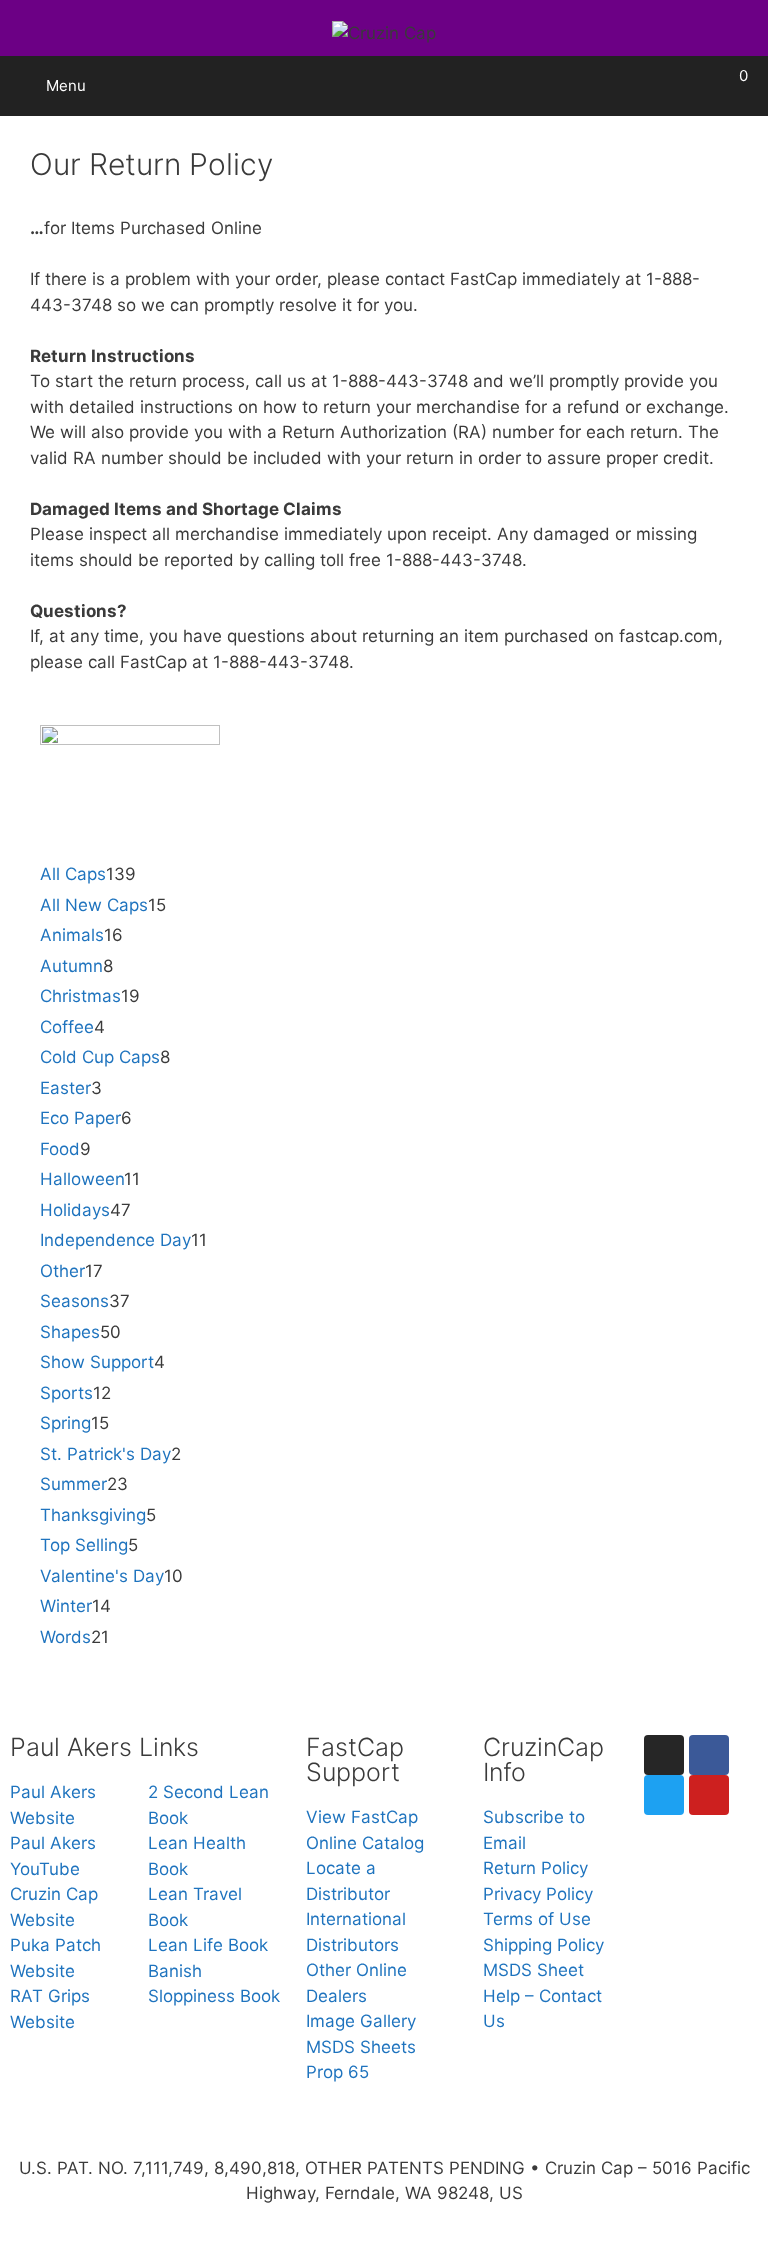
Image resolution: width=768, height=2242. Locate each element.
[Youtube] (709, 1795)
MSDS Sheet (533, 1970)
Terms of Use (537, 1919)
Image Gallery (361, 2021)
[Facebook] (709, 1755)
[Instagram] (664, 1755)
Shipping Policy (543, 1945)
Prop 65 (337, 2072)
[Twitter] (664, 1795)
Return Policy (535, 1868)
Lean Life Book (208, 1945)
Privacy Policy (538, 1894)
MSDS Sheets (361, 2047)
